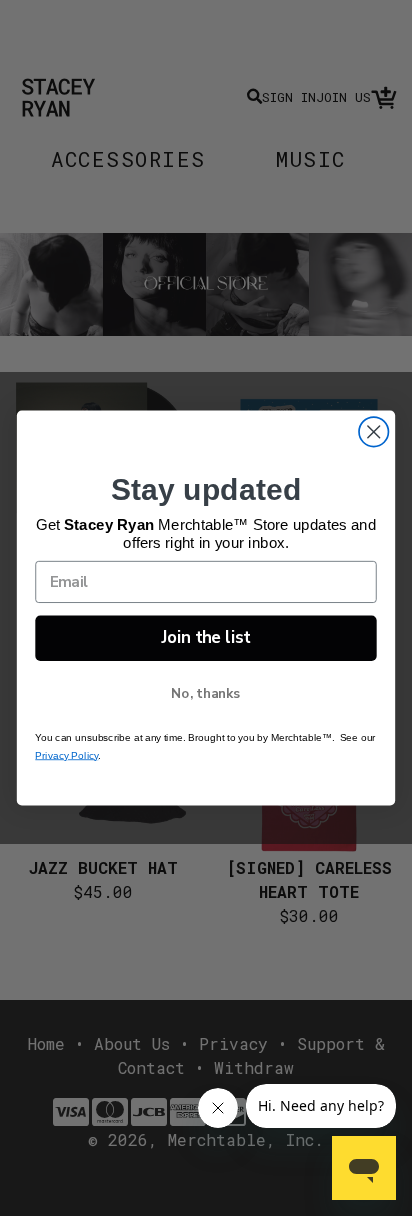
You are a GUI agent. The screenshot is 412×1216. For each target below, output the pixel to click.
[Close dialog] (373, 431)
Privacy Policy (66, 755)
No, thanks (206, 693)
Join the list (206, 637)
